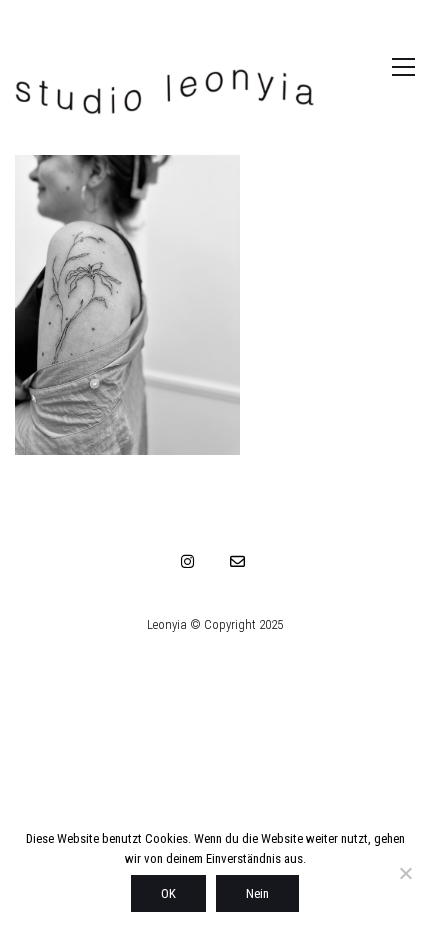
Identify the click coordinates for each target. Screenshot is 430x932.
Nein (257, 893)
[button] (382, 67)
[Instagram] (188, 561)
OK (168, 893)
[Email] (238, 561)
